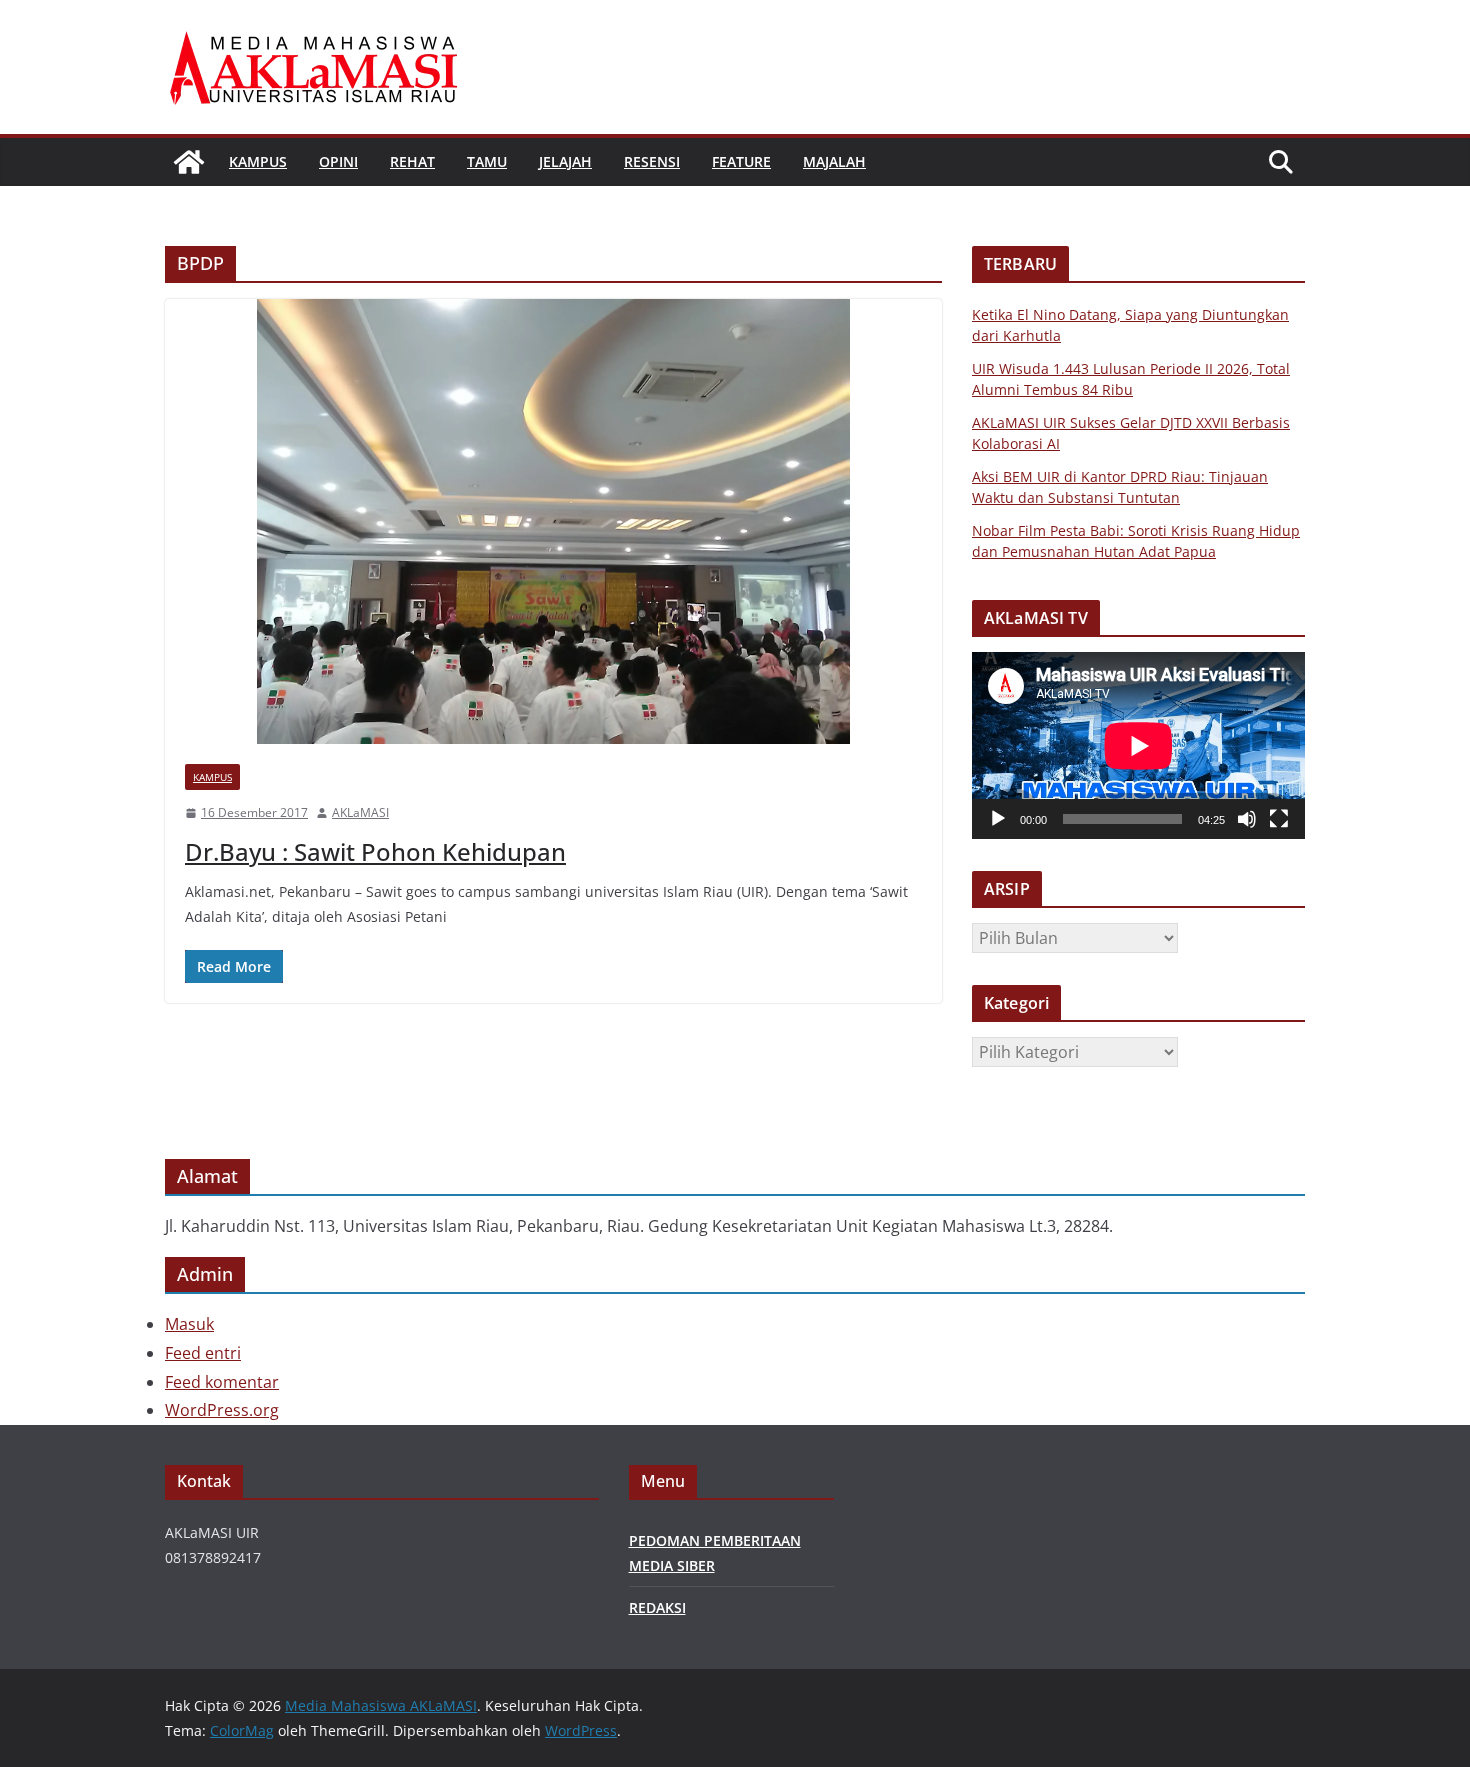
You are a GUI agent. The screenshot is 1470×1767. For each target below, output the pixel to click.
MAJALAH (834, 161)
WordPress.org (222, 1410)
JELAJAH (565, 161)
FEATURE (741, 161)
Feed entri (203, 1353)
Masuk (189, 1324)
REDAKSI (657, 1607)
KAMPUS (258, 161)
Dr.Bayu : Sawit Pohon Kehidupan (375, 851)
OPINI (338, 161)
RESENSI (652, 161)
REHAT (412, 161)
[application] (1138, 745)
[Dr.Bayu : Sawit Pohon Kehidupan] (553, 521)
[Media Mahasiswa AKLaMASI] (189, 162)
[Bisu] (1247, 819)
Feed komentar (222, 1382)
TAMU (487, 161)
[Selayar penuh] (1279, 819)
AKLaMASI (360, 812)
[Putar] (998, 819)
